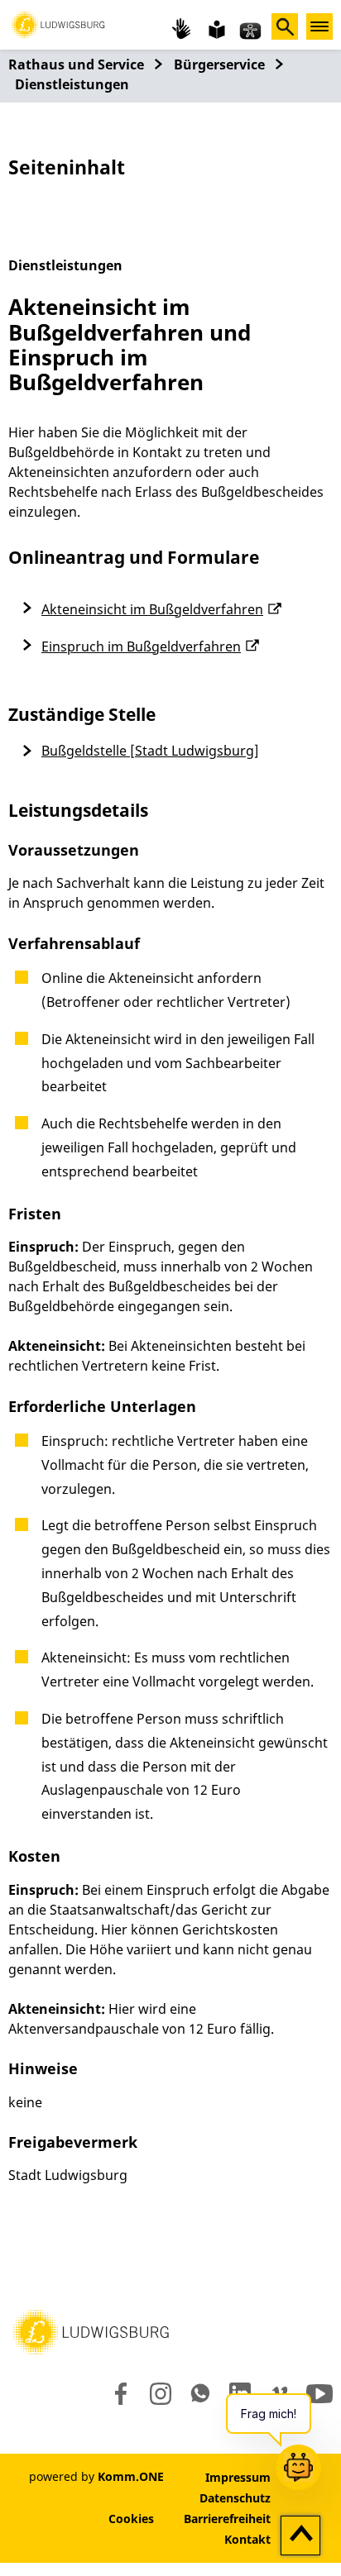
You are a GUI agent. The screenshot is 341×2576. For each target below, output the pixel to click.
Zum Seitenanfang (301, 2536)
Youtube (319, 2393)
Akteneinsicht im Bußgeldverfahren (152, 609)
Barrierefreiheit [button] (227, 2519)
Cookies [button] (131, 2519)
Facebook (117, 2393)
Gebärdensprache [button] (182, 28)
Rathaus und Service (76, 64)
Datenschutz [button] (235, 2498)
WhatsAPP (200, 2393)
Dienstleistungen (72, 84)
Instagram (159, 2393)
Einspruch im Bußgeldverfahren (141, 646)
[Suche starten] (285, 26)
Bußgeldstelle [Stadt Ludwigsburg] (150, 751)
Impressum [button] (238, 2477)
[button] (58, 23)
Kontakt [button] (247, 2539)
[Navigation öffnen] (319, 26)
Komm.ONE (131, 2476)
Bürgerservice (219, 64)
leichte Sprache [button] (215, 28)
